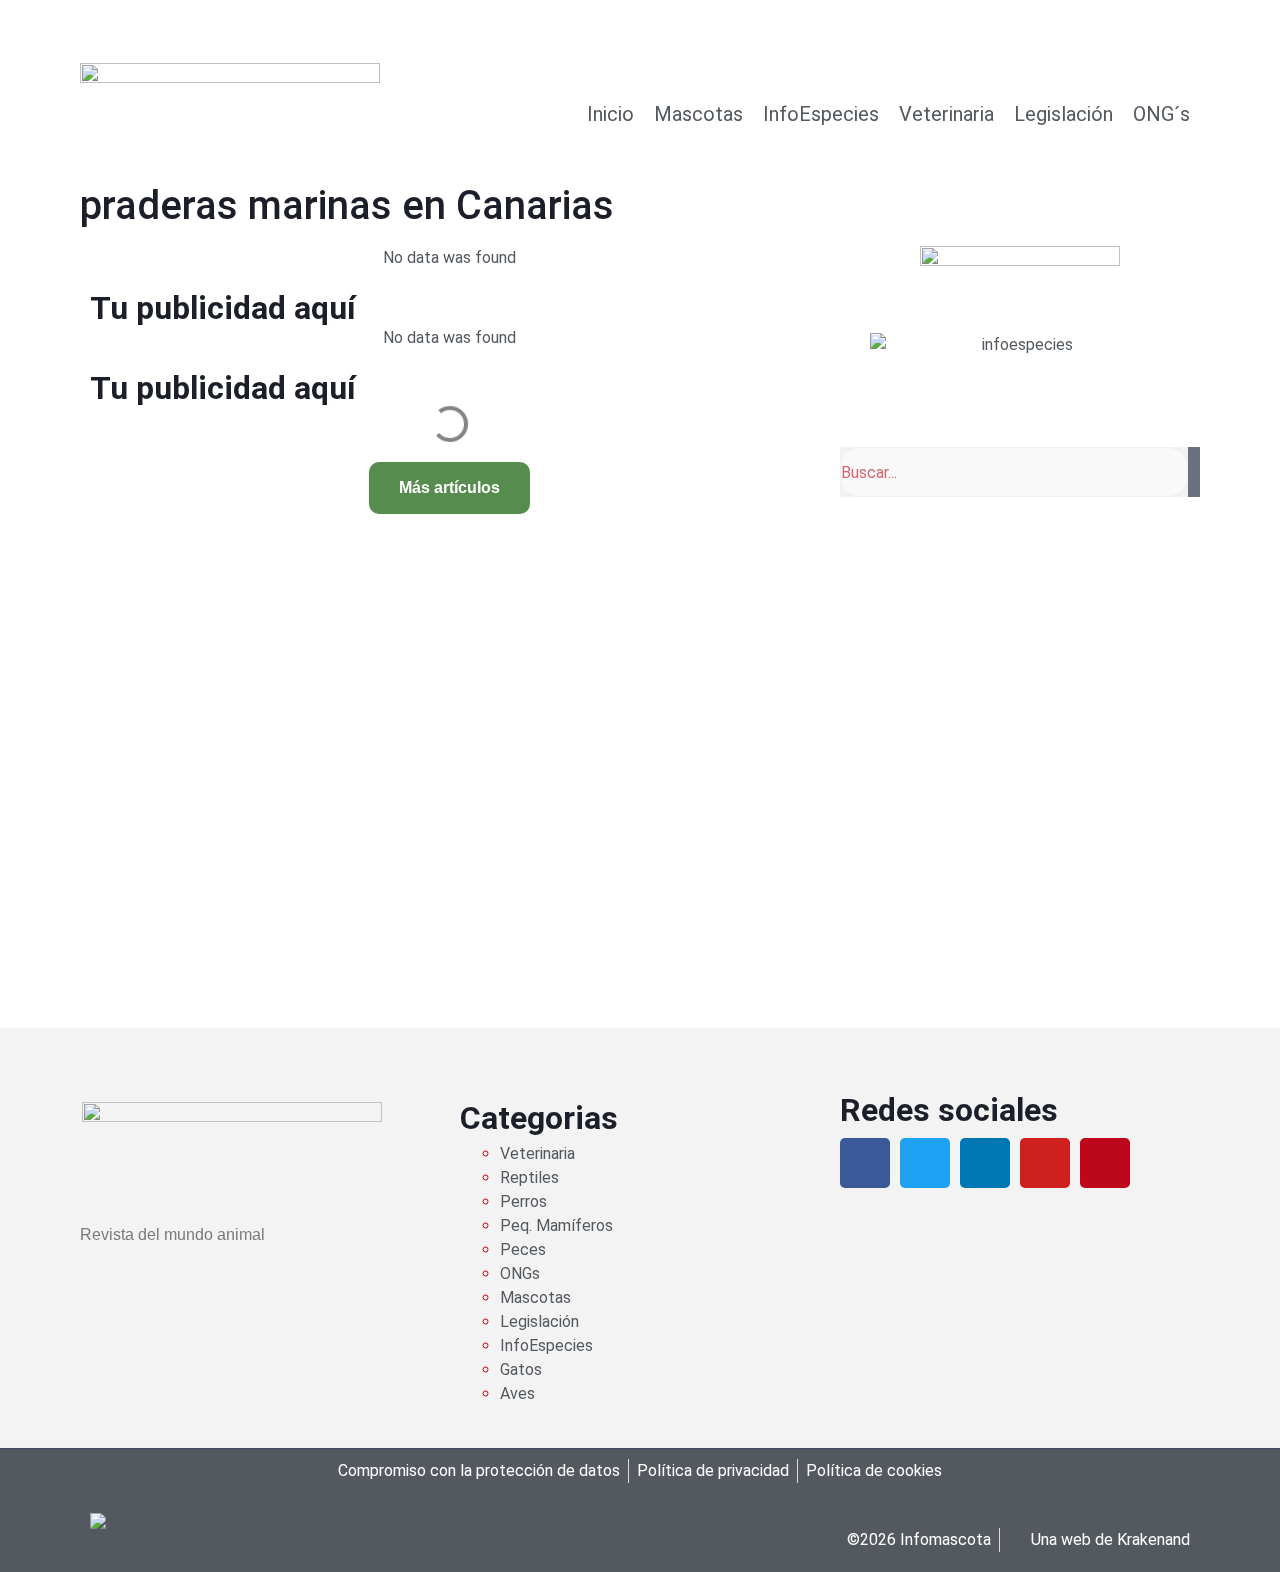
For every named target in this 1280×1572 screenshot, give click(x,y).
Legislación (1063, 114)
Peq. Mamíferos (556, 1225)
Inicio (610, 114)
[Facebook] (865, 1163)
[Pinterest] (1105, 1163)
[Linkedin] (985, 1163)
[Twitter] (925, 1163)
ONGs (520, 1273)
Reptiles (529, 1177)
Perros (523, 1201)
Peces (523, 1249)
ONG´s (1161, 114)
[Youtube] (1045, 1163)
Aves (517, 1393)
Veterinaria (946, 114)
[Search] (1194, 472)
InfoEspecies (821, 114)
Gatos (521, 1369)
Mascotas (698, 114)
